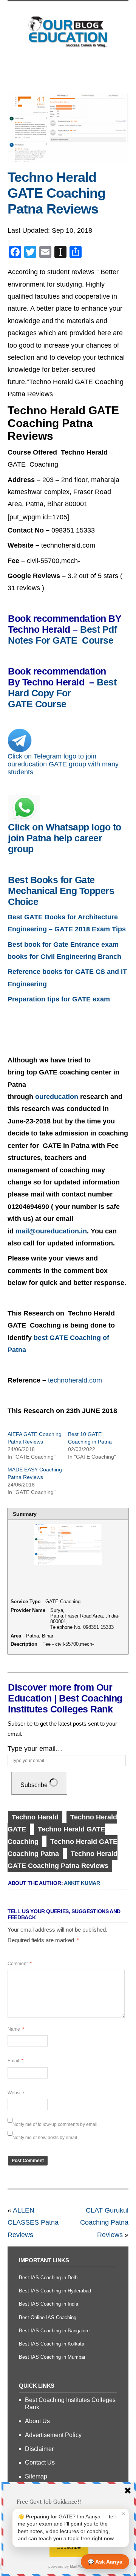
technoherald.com (75, 1380)
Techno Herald (35, 1817)
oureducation (57, 1097)
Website (16, 2093)
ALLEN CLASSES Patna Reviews (33, 2223)
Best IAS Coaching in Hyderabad (55, 2291)
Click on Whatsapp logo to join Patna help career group (65, 838)
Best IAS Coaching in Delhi (49, 2278)
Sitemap (36, 2476)
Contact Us (40, 2462)
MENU (68, 70)
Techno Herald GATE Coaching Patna (63, 1848)
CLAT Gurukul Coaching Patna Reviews (104, 2223)
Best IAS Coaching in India (49, 2304)
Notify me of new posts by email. (45, 2138)
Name (16, 2029)
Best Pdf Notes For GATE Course (64, 635)
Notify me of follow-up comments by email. (56, 2124)
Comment (20, 1964)
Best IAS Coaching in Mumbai (52, 2357)
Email (15, 2061)
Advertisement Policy (53, 2435)
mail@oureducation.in (51, 1231)
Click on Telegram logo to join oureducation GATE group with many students (63, 764)
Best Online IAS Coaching (48, 2317)
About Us (37, 2421)
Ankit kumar (82, 1883)
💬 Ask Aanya (105, 2562)
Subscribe (35, 1785)
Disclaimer (39, 2449)
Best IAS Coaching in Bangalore (54, 2331)
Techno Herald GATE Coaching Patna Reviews (56, 193)
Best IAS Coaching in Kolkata (52, 2344)
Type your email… (35, 1749)
